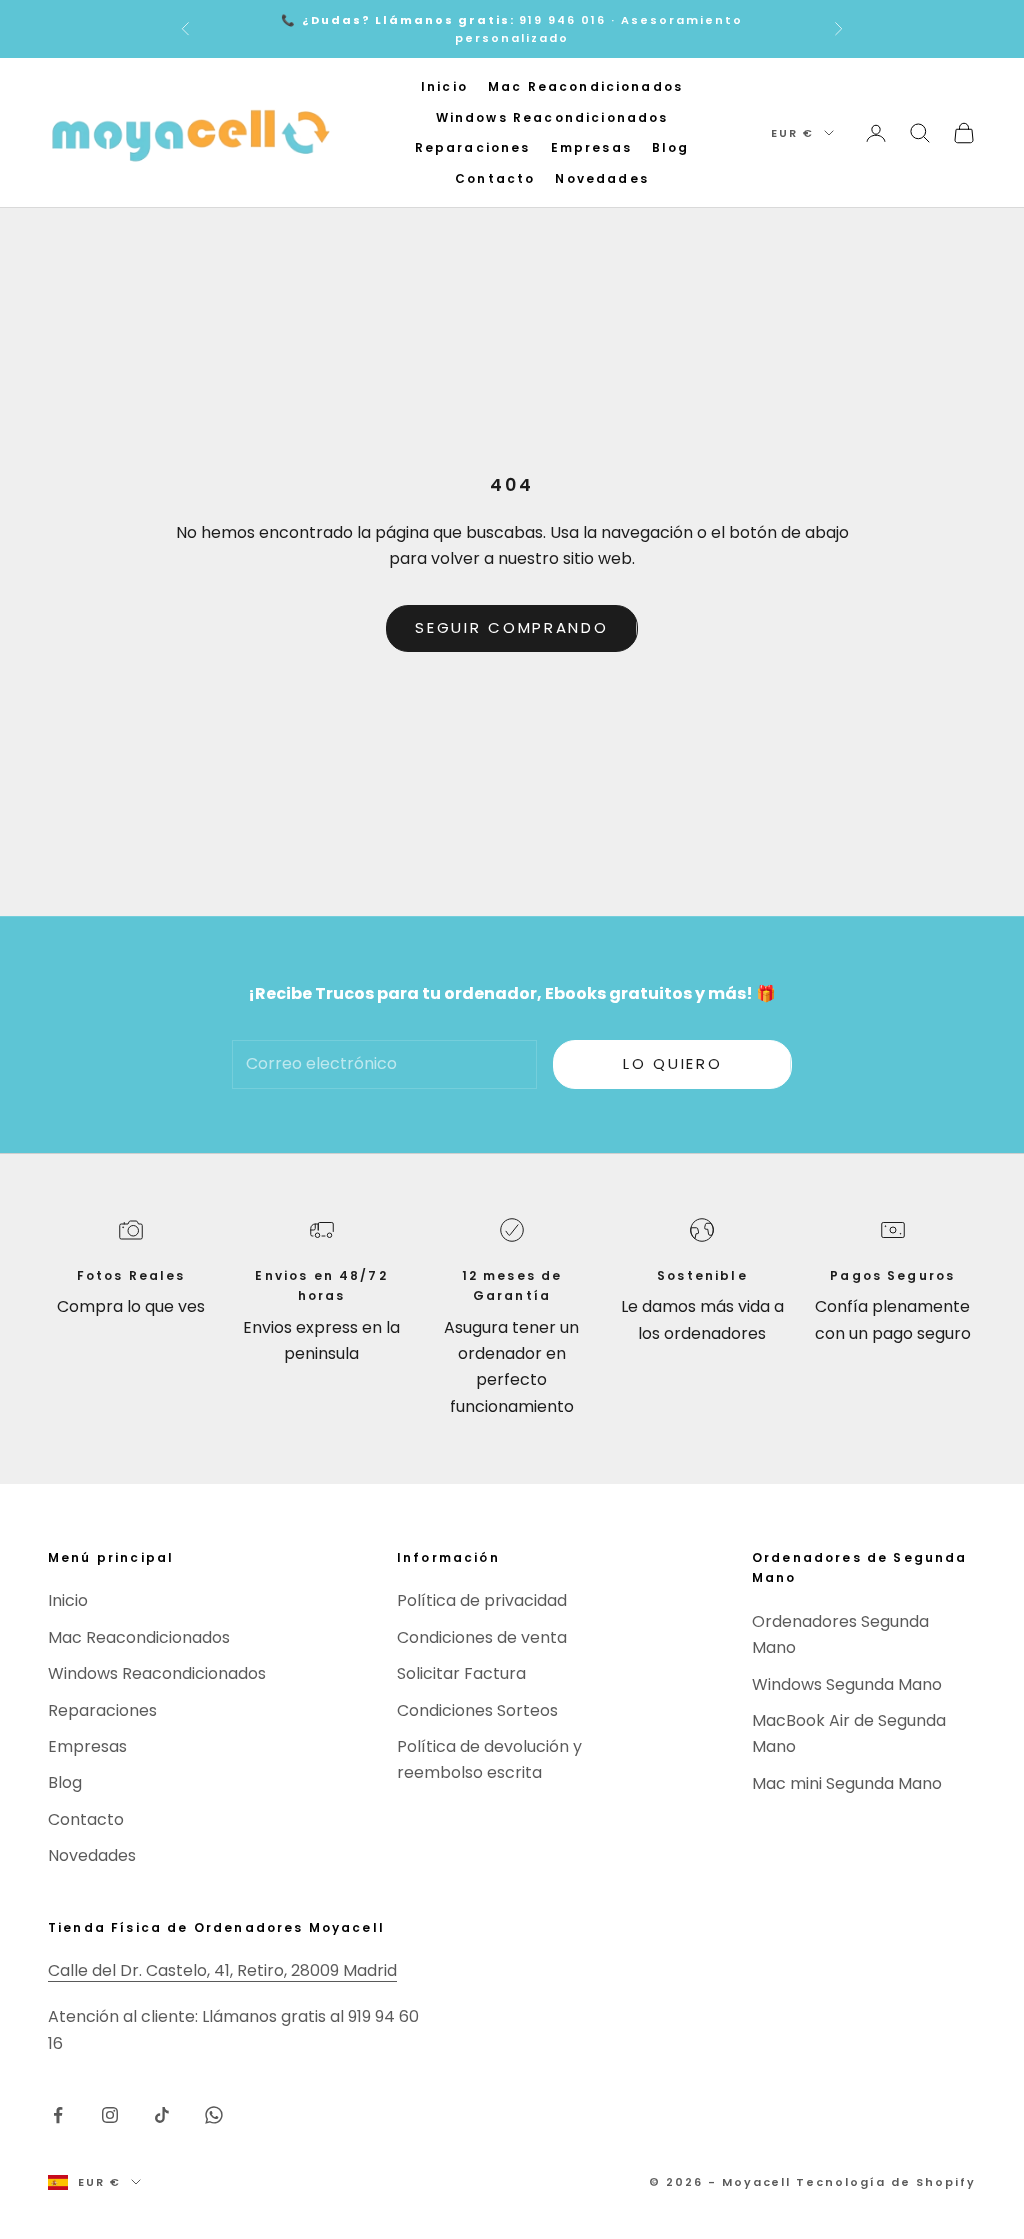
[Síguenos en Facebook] (58, 2115)
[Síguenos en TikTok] (162, 2115)
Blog (671, 147)
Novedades (601, 178)
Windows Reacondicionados (552, 117)
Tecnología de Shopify (886, 2182)
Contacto (495, 178)
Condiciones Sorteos (477, 1710)
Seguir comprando (511, 627)
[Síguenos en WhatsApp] (214, 2115)
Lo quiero (672, 1063)
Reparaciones (473, 147)
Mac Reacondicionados (585, 86)
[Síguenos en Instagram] (110, 2115)
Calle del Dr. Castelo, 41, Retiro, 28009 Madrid (222, 1970)
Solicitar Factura (461, 1673)
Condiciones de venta (482, 1637)
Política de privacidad (482, 1600)
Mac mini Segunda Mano (847, 1783)
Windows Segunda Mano (847, 1684)
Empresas (591, 147)
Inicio (444, 86)
